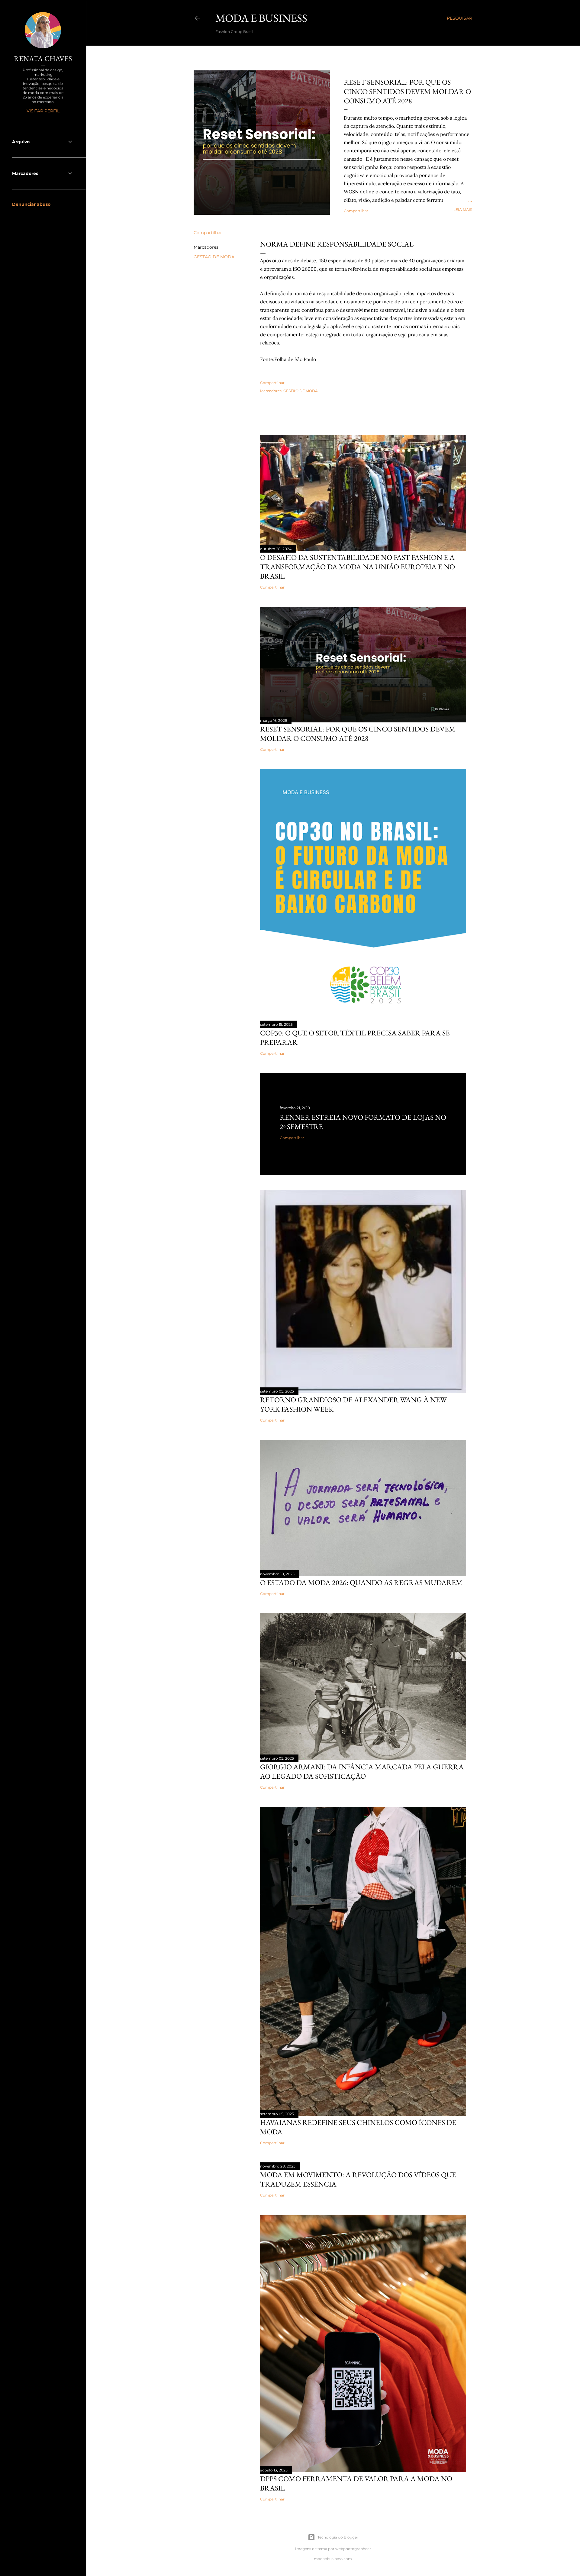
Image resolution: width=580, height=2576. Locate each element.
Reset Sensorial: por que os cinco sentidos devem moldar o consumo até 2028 (407, 91)
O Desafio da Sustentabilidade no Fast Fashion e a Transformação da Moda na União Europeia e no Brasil (358, 567)
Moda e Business (261, 18)
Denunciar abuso (31, 204)
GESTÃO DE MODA (214, 257)
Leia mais (463, 210)
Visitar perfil (43, 111)
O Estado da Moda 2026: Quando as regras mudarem (361, 1582)
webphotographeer (353, 2549)
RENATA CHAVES (43, 58)
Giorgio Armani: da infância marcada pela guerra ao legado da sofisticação (362, 1771)
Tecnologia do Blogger (338, 2537)
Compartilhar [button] (356, 211)
